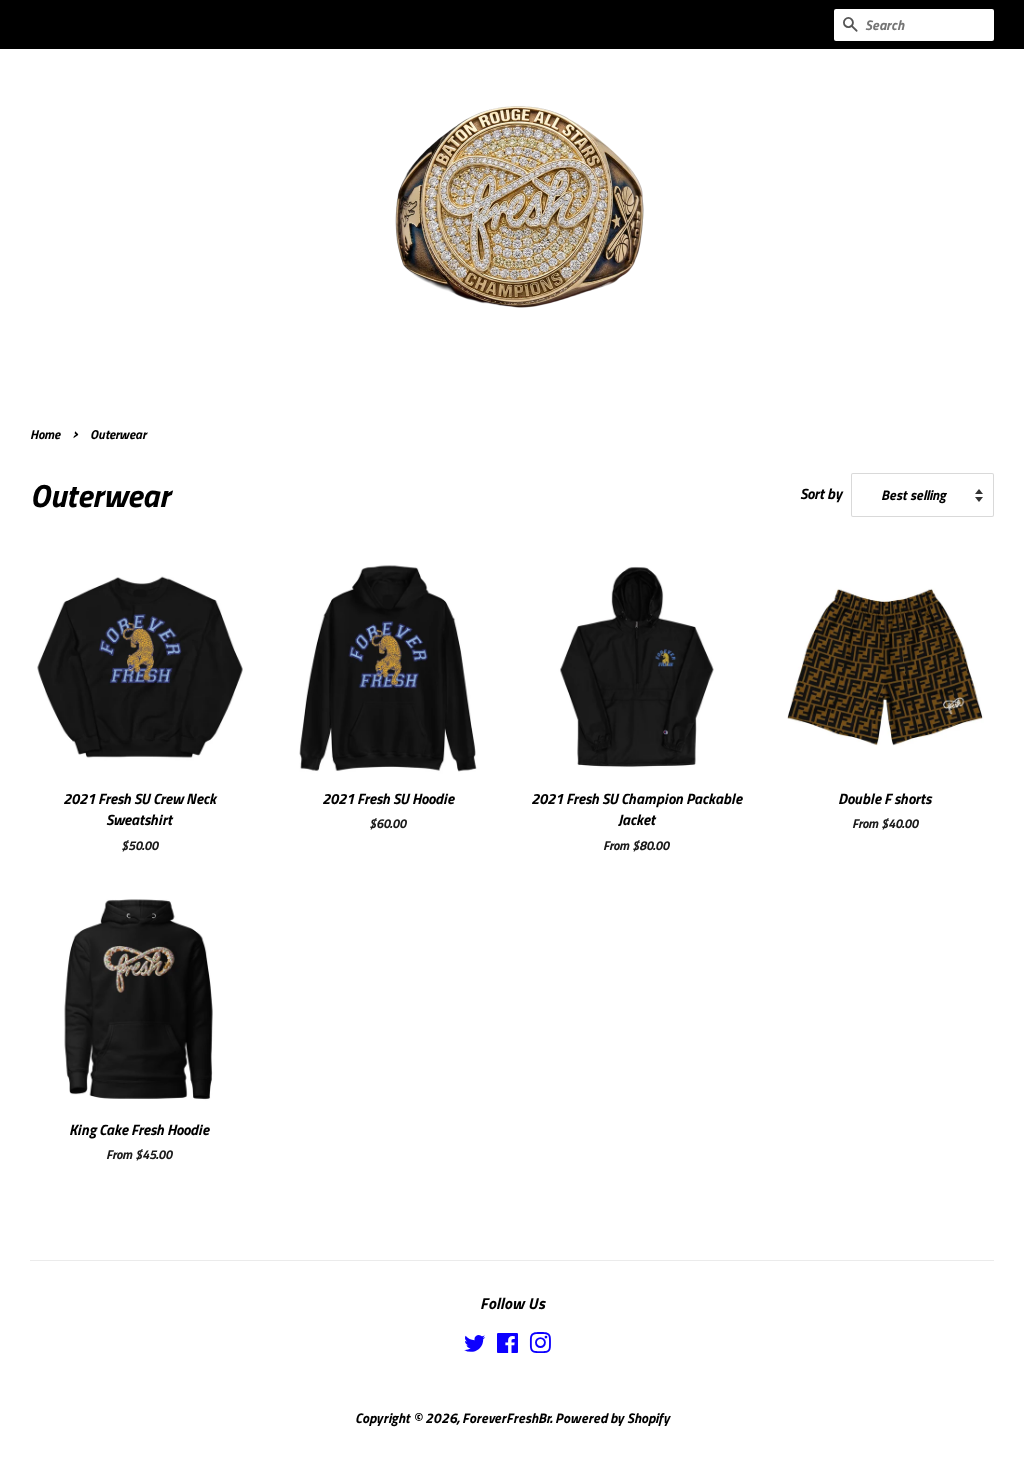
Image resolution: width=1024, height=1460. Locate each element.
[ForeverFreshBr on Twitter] (475, 1347)
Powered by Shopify (612, 1418)
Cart (799, 24)
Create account (691, 24)
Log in (601, 24)
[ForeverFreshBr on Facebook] (507, 1347)
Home (45, 434)
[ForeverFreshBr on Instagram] (540, 1347)
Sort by (821, 493)
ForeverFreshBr (506, 1418)
